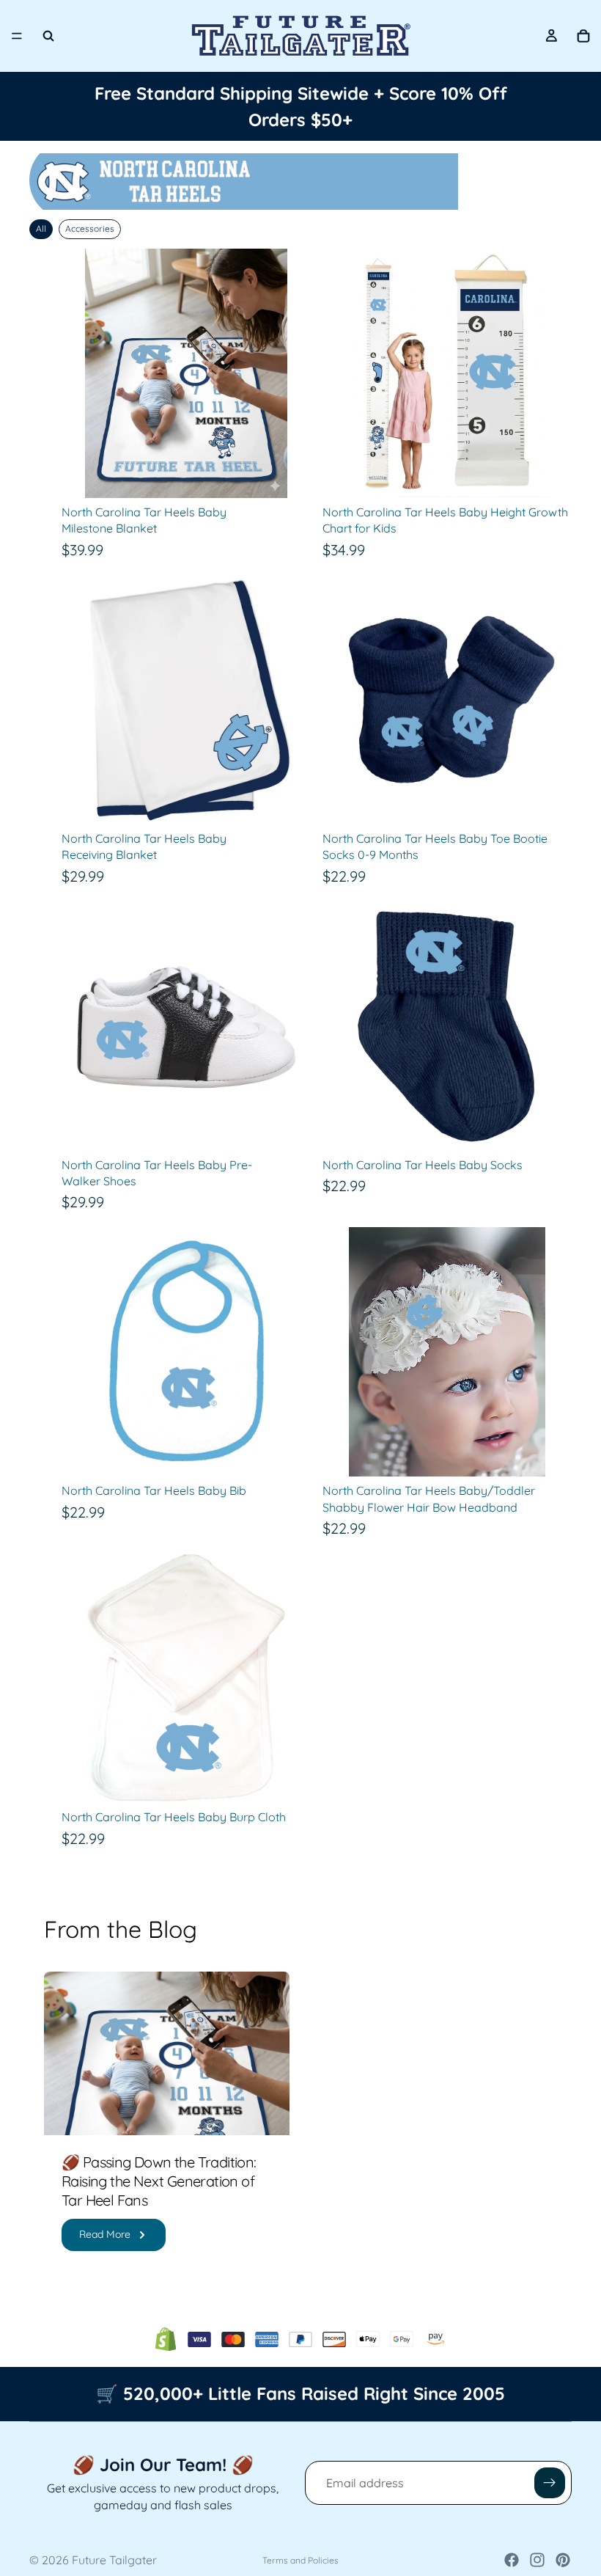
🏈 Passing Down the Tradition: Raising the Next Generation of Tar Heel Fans (159, 2181)
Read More (105, 2234)
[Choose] (288, 802)
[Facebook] (512, 2560)
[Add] (288, 475)
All (41, 228)
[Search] (48, 36)
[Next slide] (550, 373)
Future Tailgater (114, 2560)
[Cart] (583, 36)
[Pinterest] (563, 2560)
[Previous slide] (344, 373)
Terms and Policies (300, 2560)
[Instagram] (537, 2560)
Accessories (90, 228)
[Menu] (17, 36)
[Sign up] (550, 2483)
